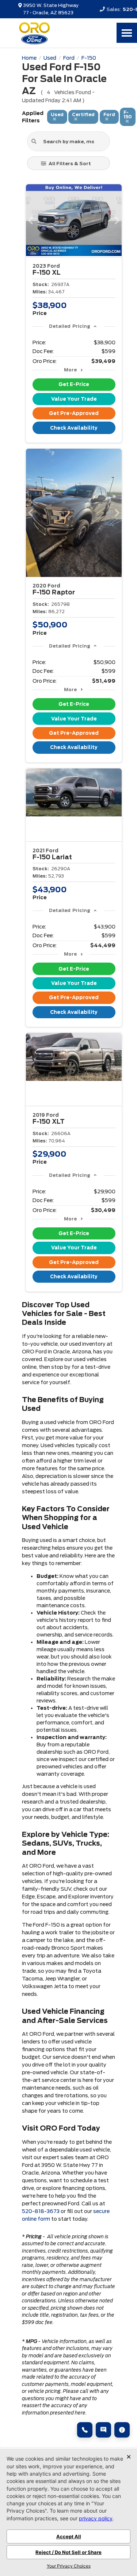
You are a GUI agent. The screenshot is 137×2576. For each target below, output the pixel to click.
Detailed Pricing (70, 326)
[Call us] (85, 2430)
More (70, 370)
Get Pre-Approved (74, 413)
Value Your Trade (74, 399)
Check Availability (74, 428)
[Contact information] (122, 2430)
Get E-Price (74, 384)
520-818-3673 (41, 2211)
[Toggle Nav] (127, 33)
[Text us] (103, 2430)
